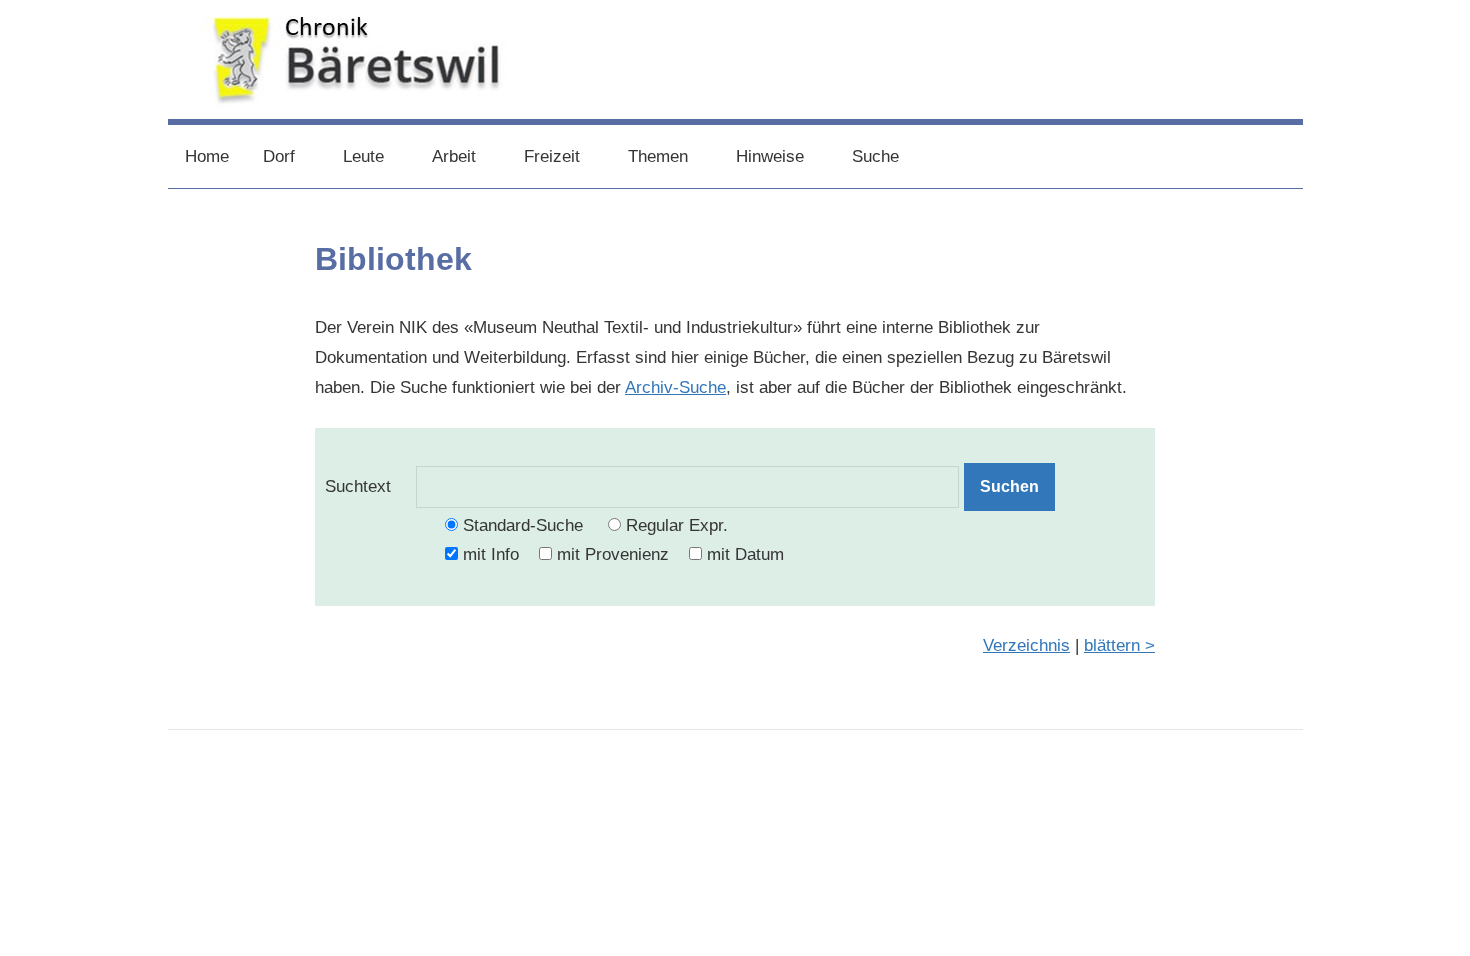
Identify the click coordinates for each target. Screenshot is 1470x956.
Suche (875, 156)
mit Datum (745, 554)
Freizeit (552, 156)
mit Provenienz (613, 554)
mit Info (491, 554)
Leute (363, 156)
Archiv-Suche (675, 387)
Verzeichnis (1026, 645)
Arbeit (454, 156)
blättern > (1119, 645)
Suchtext (370, 486)
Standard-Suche (523, 525)
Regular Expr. (677, 525)
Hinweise (770, 156)
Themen (658, 156)
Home (207, 156)
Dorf (279, 156)
